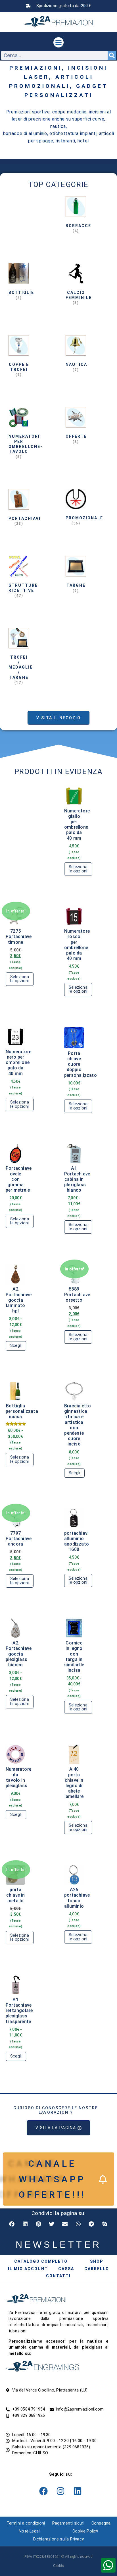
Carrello (97, 2269)
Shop (97, 2261)
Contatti (58, 2276)
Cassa (66, 2269)
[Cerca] (112, 55)
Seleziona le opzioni (78, 869)
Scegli (16, 1346)
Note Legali (30, 2531)
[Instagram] (60, 2491)
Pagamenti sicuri (68, 2523)
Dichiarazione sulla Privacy (58, 2539)
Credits (58, 2566)
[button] (58, 42)
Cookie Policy (85, 2531)
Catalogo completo (41, 2261)
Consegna (101, 2523)
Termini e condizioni (26, 2523)
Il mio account (28, 2269)
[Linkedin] (78, 2491)
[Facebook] (43, 2491)
